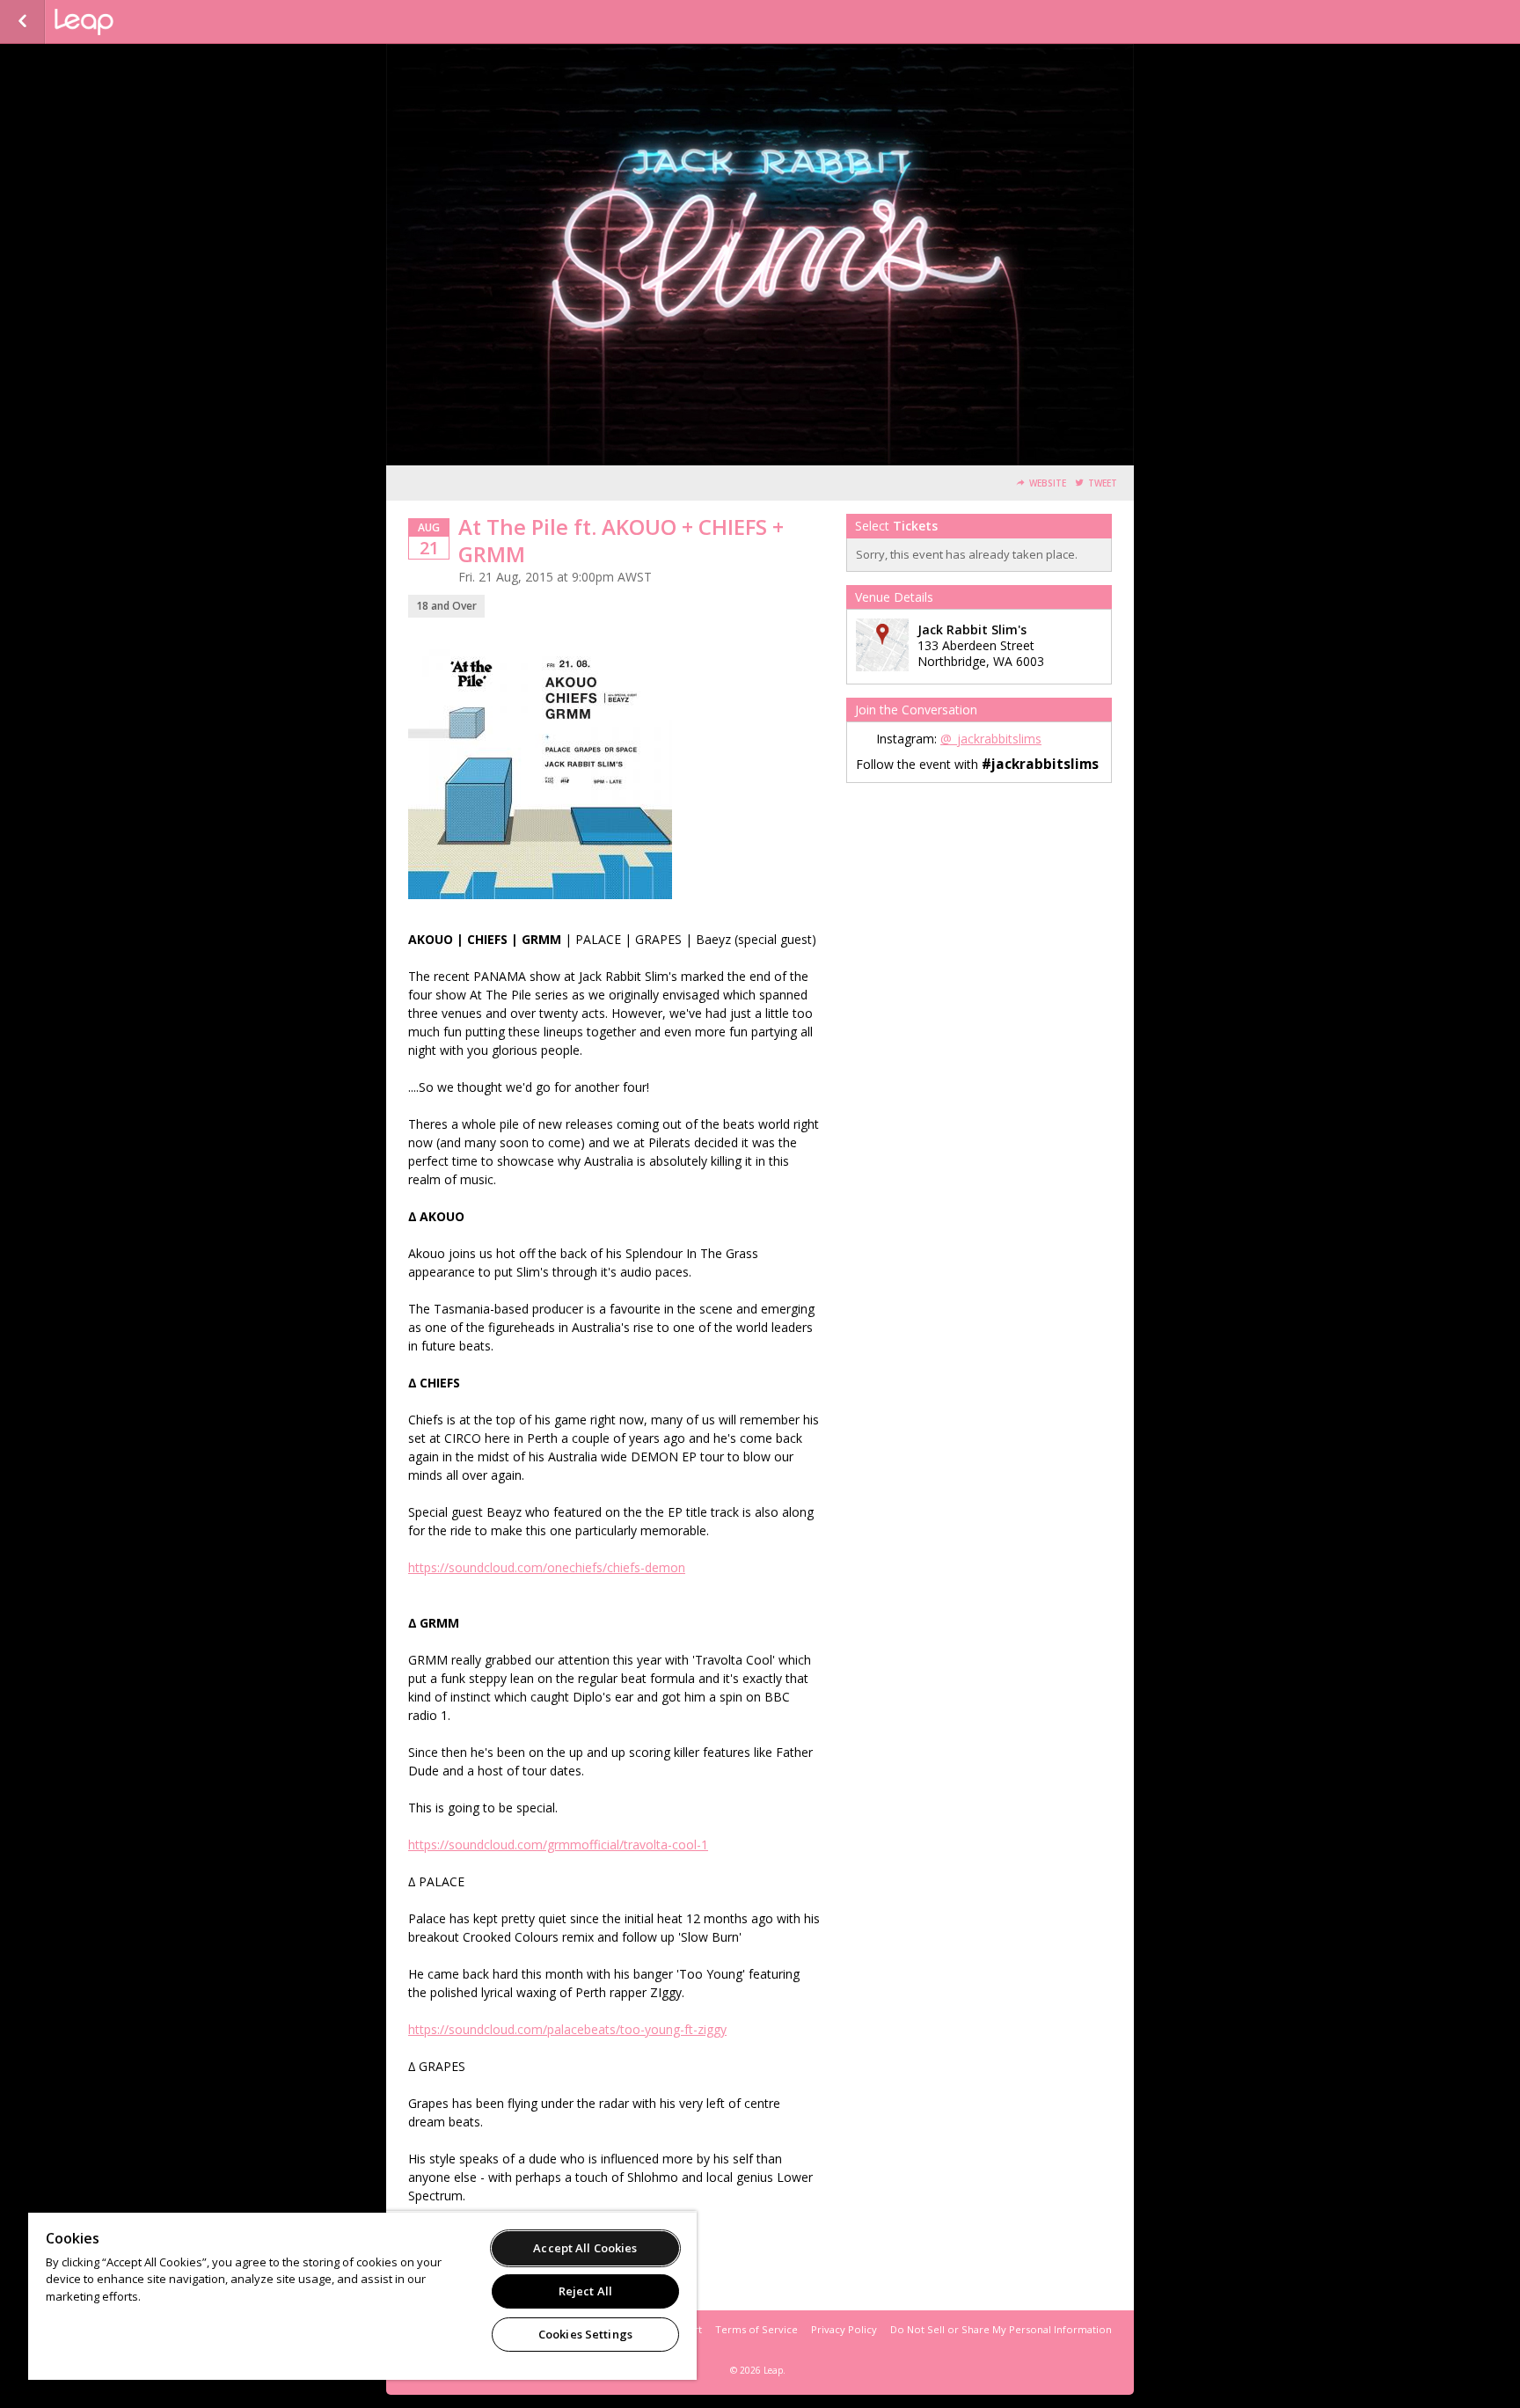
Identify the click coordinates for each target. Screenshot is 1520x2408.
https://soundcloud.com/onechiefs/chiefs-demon (547, 1567)
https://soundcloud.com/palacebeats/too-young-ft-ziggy (567, 2029)
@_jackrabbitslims (991, 739)
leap (142, 22)
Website (1048, 483)
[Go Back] (22, 22)
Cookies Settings (585, 2334)
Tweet (1103, 483)
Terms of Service (756, 2329)
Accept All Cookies (585, 2248)
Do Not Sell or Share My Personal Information (1001, 2329)
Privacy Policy (844, 2329)
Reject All (585, 2291)
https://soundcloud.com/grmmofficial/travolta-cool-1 (558, 1844)
